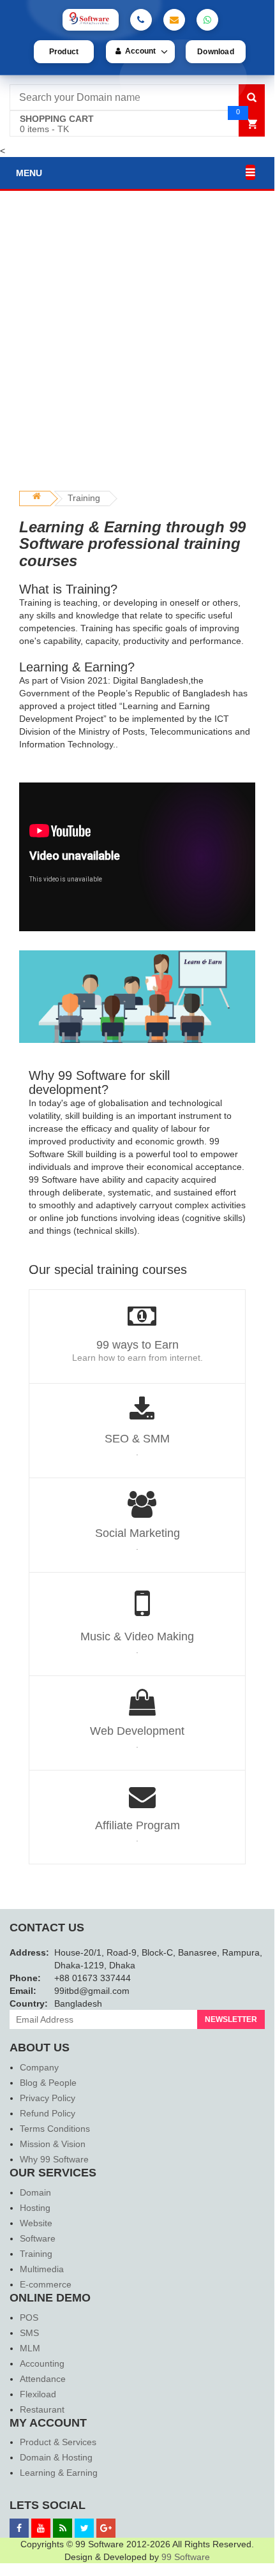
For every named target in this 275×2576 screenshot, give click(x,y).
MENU (29, 173)
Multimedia (42, 2269)
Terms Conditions (55, 2129)
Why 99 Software (54, 2159)
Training (84, 498)
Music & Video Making (137, 1636)
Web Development (137, 1731)
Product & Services (58, 2442)
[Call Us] (141, 20)
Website (36, 2223)
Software (38, 2238)
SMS (29, 2333)
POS (29, 2318)
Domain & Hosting (56, 2457)
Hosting (35, 2208)
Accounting (42, 2363)
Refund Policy (48, 2113)
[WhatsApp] (207, 20)
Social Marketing (137, 1533)
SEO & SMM (137, 1439)
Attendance (43, 2379)
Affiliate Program (137, 1825)
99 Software (186, 2557)
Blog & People (48, 2083)
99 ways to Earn (137, 1345)
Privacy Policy (48, 2098)
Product (64, 52)
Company (39, 2067)
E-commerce (46, 2284)
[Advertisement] (137, 347)
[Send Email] (174, 20)
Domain (35, 2192)
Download (216, 52)
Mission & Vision (53, 2144)
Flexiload (38, 2394)
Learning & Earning (59, 2473)
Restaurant (42, 2409)
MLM (30, 2348)
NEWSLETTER (231, 2019)
